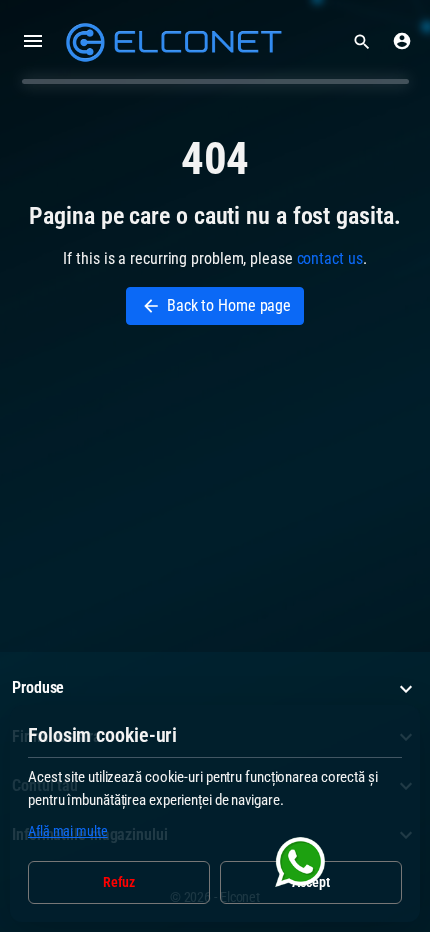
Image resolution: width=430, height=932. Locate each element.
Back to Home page (216, 306)
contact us (330, 258)
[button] (362, 42)
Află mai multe (68, 831)
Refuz (119, 882)
